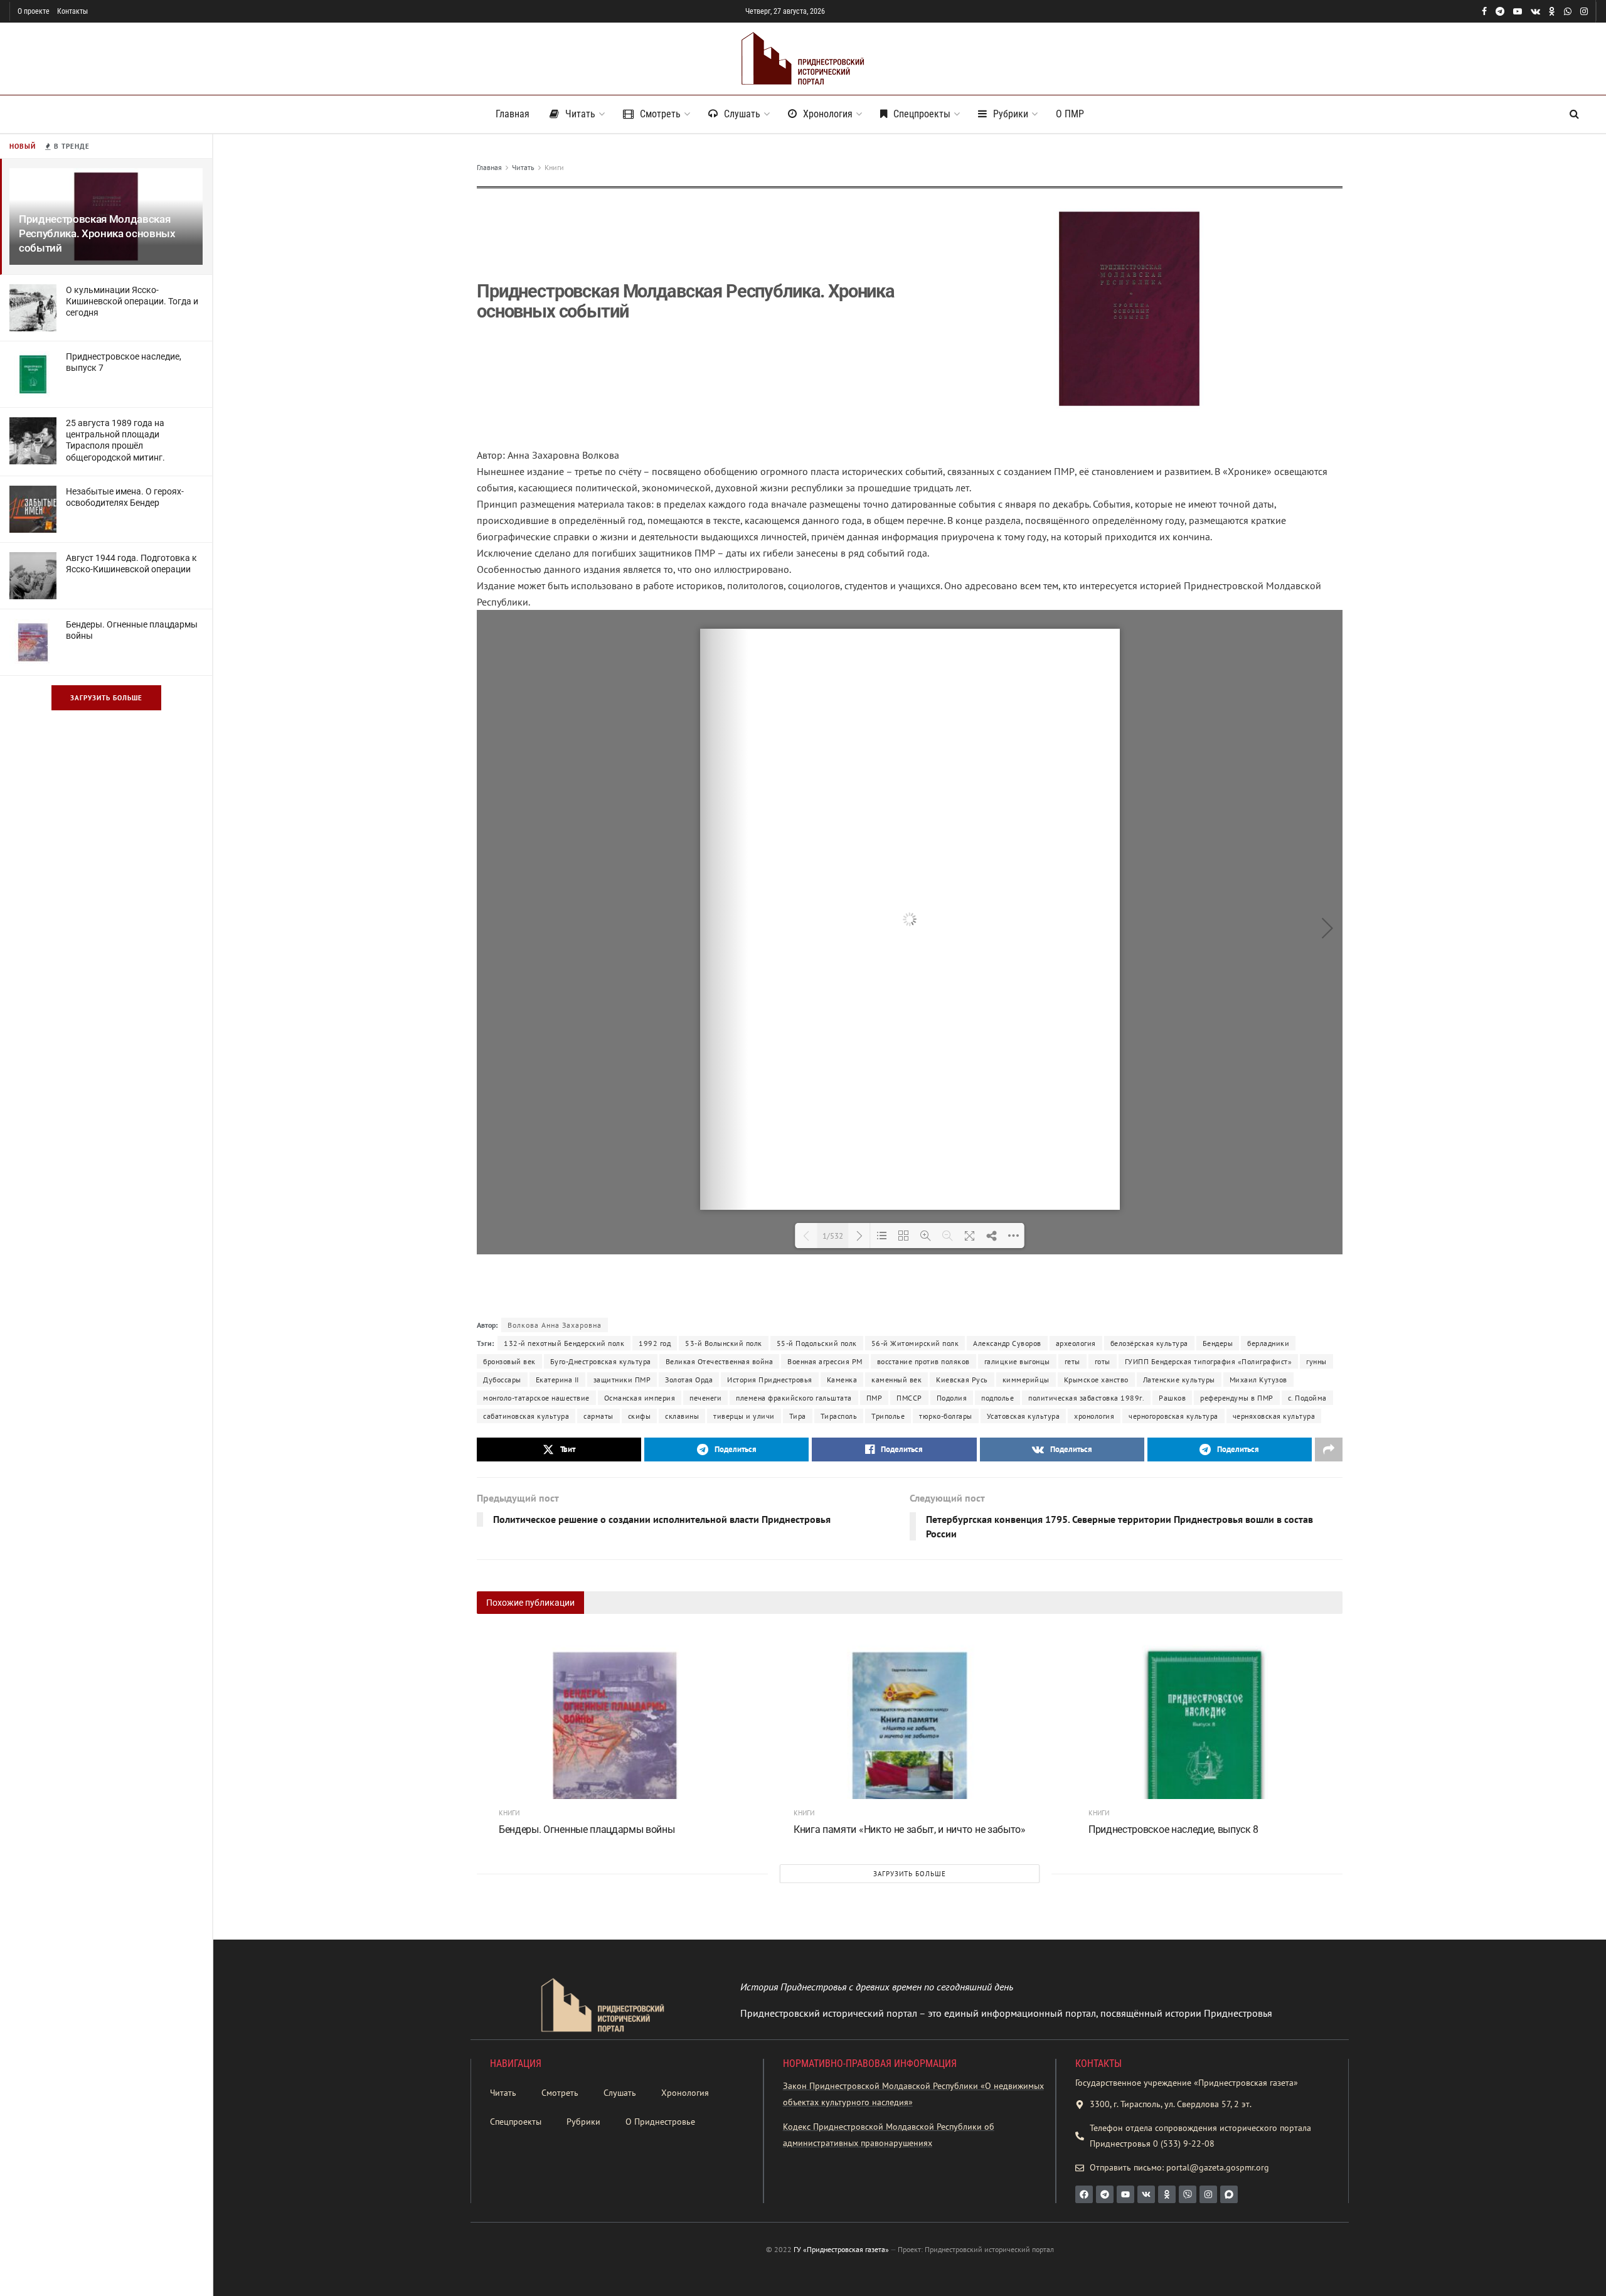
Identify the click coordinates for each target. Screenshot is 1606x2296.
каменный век (896, 1380)
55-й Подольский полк (817, 1343)
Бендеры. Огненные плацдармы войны (587, 1829)
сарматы (598, 1416)
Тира (798, 1416)
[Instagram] (1208, 2194)
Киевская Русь (962, 1380)
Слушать (742, 114)
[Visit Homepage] (803, 59)
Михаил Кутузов (1258, 1380)
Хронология (828, 114)
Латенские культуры (1179, 1380)
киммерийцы (1026, 1380)
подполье (997, 1398)
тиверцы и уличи (744, 1416)
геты (1072, 1361)
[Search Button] (1574, 114)
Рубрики (1011, 114)
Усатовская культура (1024, 1416)
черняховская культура (1274, 1416)
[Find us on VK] (1535, 12)
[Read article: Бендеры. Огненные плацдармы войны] (615, 1732)
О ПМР (1070, 114)
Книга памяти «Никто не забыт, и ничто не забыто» (910, 1829)
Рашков (1172, 1398)
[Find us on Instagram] (1584, 12)
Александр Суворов (1007, 1343)
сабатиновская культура (526, 1416)
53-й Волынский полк (724, 1343)
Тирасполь (839, 1416)
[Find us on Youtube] (1518, 12)
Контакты (72, 11)
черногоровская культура (1173, 1416)
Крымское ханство (1096, 1380)
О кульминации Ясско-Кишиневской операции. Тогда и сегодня (132, 301)
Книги (554, 167)
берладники (1268, 1343)
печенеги (705, 1398)
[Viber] (1188, 2194)
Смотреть (660, 114)
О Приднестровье (660, 2122)
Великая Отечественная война (720, 1361)
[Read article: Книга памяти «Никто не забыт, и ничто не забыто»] (910, 1732)
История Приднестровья (770, 1380)
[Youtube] (1125, 2194)
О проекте (34, 11)
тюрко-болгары (946, 1416)
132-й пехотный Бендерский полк (564, 1343)
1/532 (833, 1236)
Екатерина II (557, 1380)
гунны (1316, 1361)
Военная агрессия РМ (825, 1361)
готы (1103, 1361)
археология (1076, 1343)
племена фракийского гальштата (794, 1398)
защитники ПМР (622, 1380)
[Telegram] (1105, 2194)
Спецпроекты (922, 114)
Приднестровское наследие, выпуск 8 (1173, 1829)
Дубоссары (502, 1380)
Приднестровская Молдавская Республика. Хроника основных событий (97, 233)
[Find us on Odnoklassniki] (1552, 12)
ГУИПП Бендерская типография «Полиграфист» (1209, 1361)
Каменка (842, 1380)
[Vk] (1146, 2194)
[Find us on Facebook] (1484, 12)
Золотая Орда (689, 1380)
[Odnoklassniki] (1167, 2194)
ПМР (875, 1398)
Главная (513, 114)
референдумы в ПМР (1237, 1398)
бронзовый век (509, 1361)
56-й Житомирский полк (915, 1343)
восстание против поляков (923, 1361)
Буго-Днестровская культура (601, 1361)
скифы (640, 1416)
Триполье (888, 1416)
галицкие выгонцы (1017, 1361)
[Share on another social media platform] (1329, 1450)
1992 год (655, 1343)
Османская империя (640, 1398)
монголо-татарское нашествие (536, 1398)
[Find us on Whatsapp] (1568, 12)
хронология (1094, 1416)
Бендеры (1218, 1343)
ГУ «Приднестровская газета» (841, 2249)
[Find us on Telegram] (1500, 12)
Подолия (952, 1398)
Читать (580, 114)
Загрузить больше (106, 698)
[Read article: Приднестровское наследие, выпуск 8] (1204, 1732)
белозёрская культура (1149, 1343)
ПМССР (909, 1398)
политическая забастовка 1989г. (1086, 1398)
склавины (682, 1416)
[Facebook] (1084, 2194)
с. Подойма (1307, 1398)
